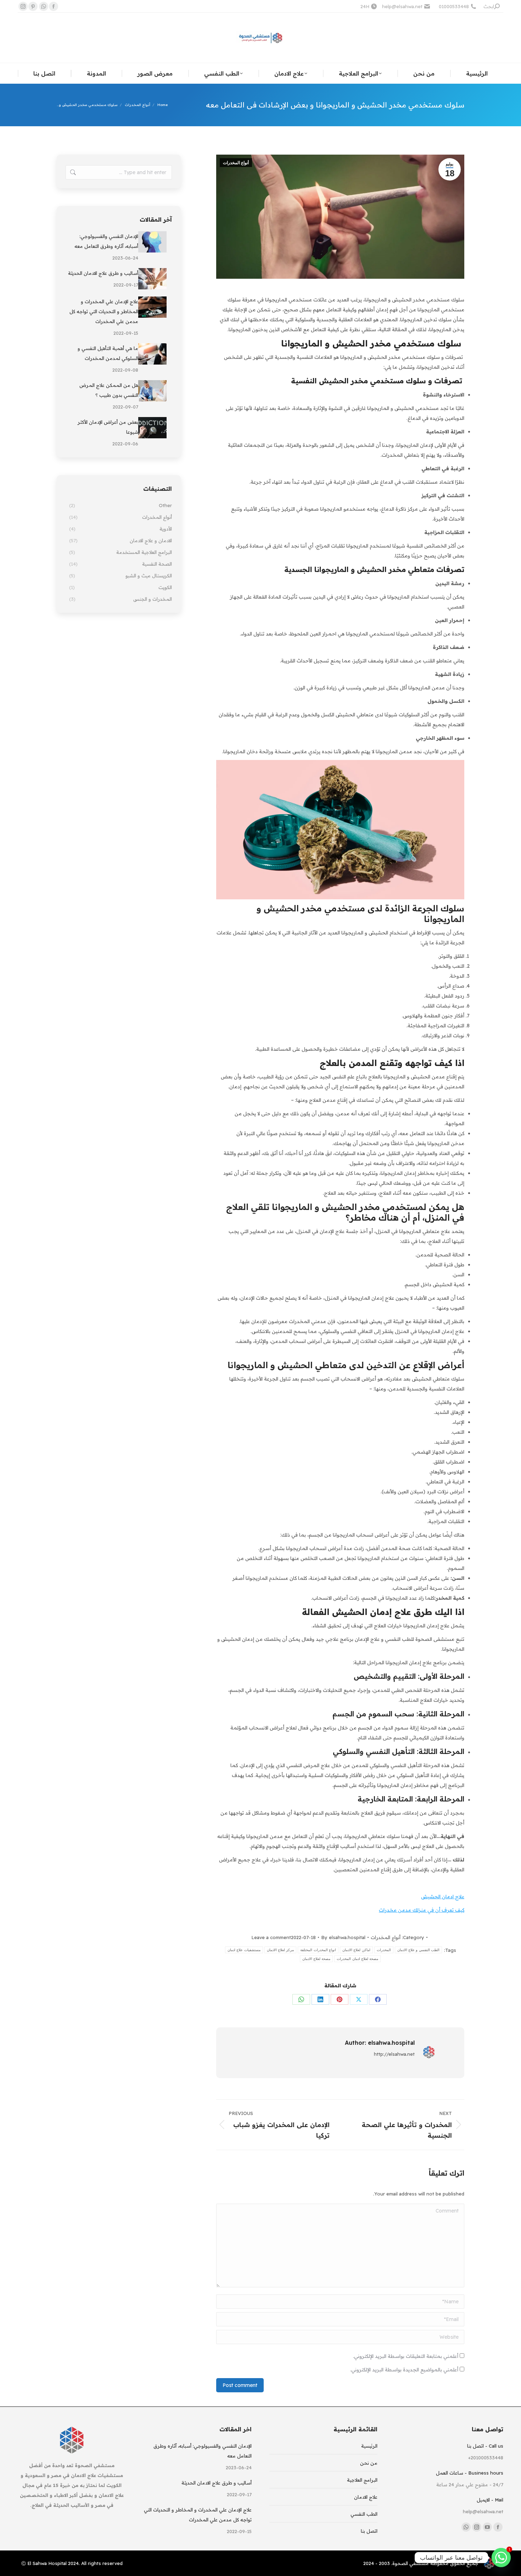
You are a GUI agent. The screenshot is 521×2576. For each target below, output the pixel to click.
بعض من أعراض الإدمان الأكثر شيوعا (108, 427)
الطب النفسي (364, 2514)
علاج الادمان (366, 2497)
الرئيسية (369, 2446)
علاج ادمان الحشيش (443, 1897)
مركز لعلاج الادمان (281, 1950)
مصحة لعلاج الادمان (316, 1959)
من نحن (369, 2463)
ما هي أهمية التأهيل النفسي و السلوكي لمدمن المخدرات (108, 353)
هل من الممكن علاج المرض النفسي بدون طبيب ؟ (109, 390)
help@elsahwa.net (402, 6)
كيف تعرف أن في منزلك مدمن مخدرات (422, 1910)
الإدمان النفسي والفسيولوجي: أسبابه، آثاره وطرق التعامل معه (106, 241)
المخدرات (384, 1950)
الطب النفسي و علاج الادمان (418, 1950)
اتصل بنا (369, 2531)
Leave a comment (271, 1937)
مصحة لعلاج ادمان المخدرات (357, 1959)
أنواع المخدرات (236, 163)
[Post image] (152, 242)
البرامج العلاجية (362, 2480)
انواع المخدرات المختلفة (318, 1950)
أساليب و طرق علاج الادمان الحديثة (103, 273)
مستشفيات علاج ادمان (244, 1950)
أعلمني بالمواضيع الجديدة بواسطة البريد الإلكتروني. (404, 2370)
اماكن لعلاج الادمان (356, 1950)
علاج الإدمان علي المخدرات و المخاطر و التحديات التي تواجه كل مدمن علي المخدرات (104, 311)
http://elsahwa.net (394, 2054)
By (343, 1937)
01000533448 (454, 6)
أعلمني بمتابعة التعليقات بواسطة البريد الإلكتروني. (406, 2356)
